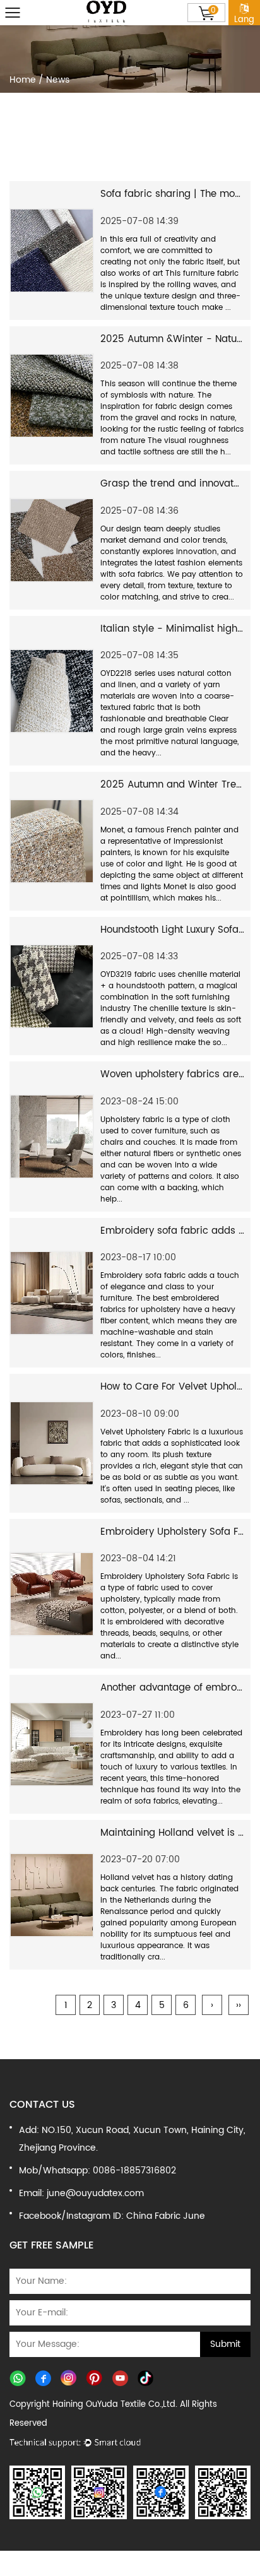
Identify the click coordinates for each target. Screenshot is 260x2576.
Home (23, 80)
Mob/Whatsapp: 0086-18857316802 (98, 2171)
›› (239, 2005)
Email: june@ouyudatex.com (81, 2193)
